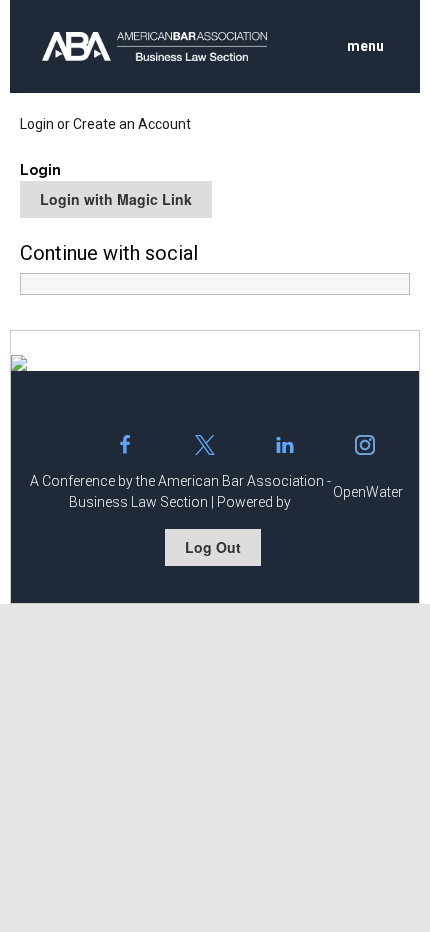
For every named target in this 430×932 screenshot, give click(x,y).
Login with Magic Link (116, 199)
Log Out (213, 547)
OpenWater (368, 492)
